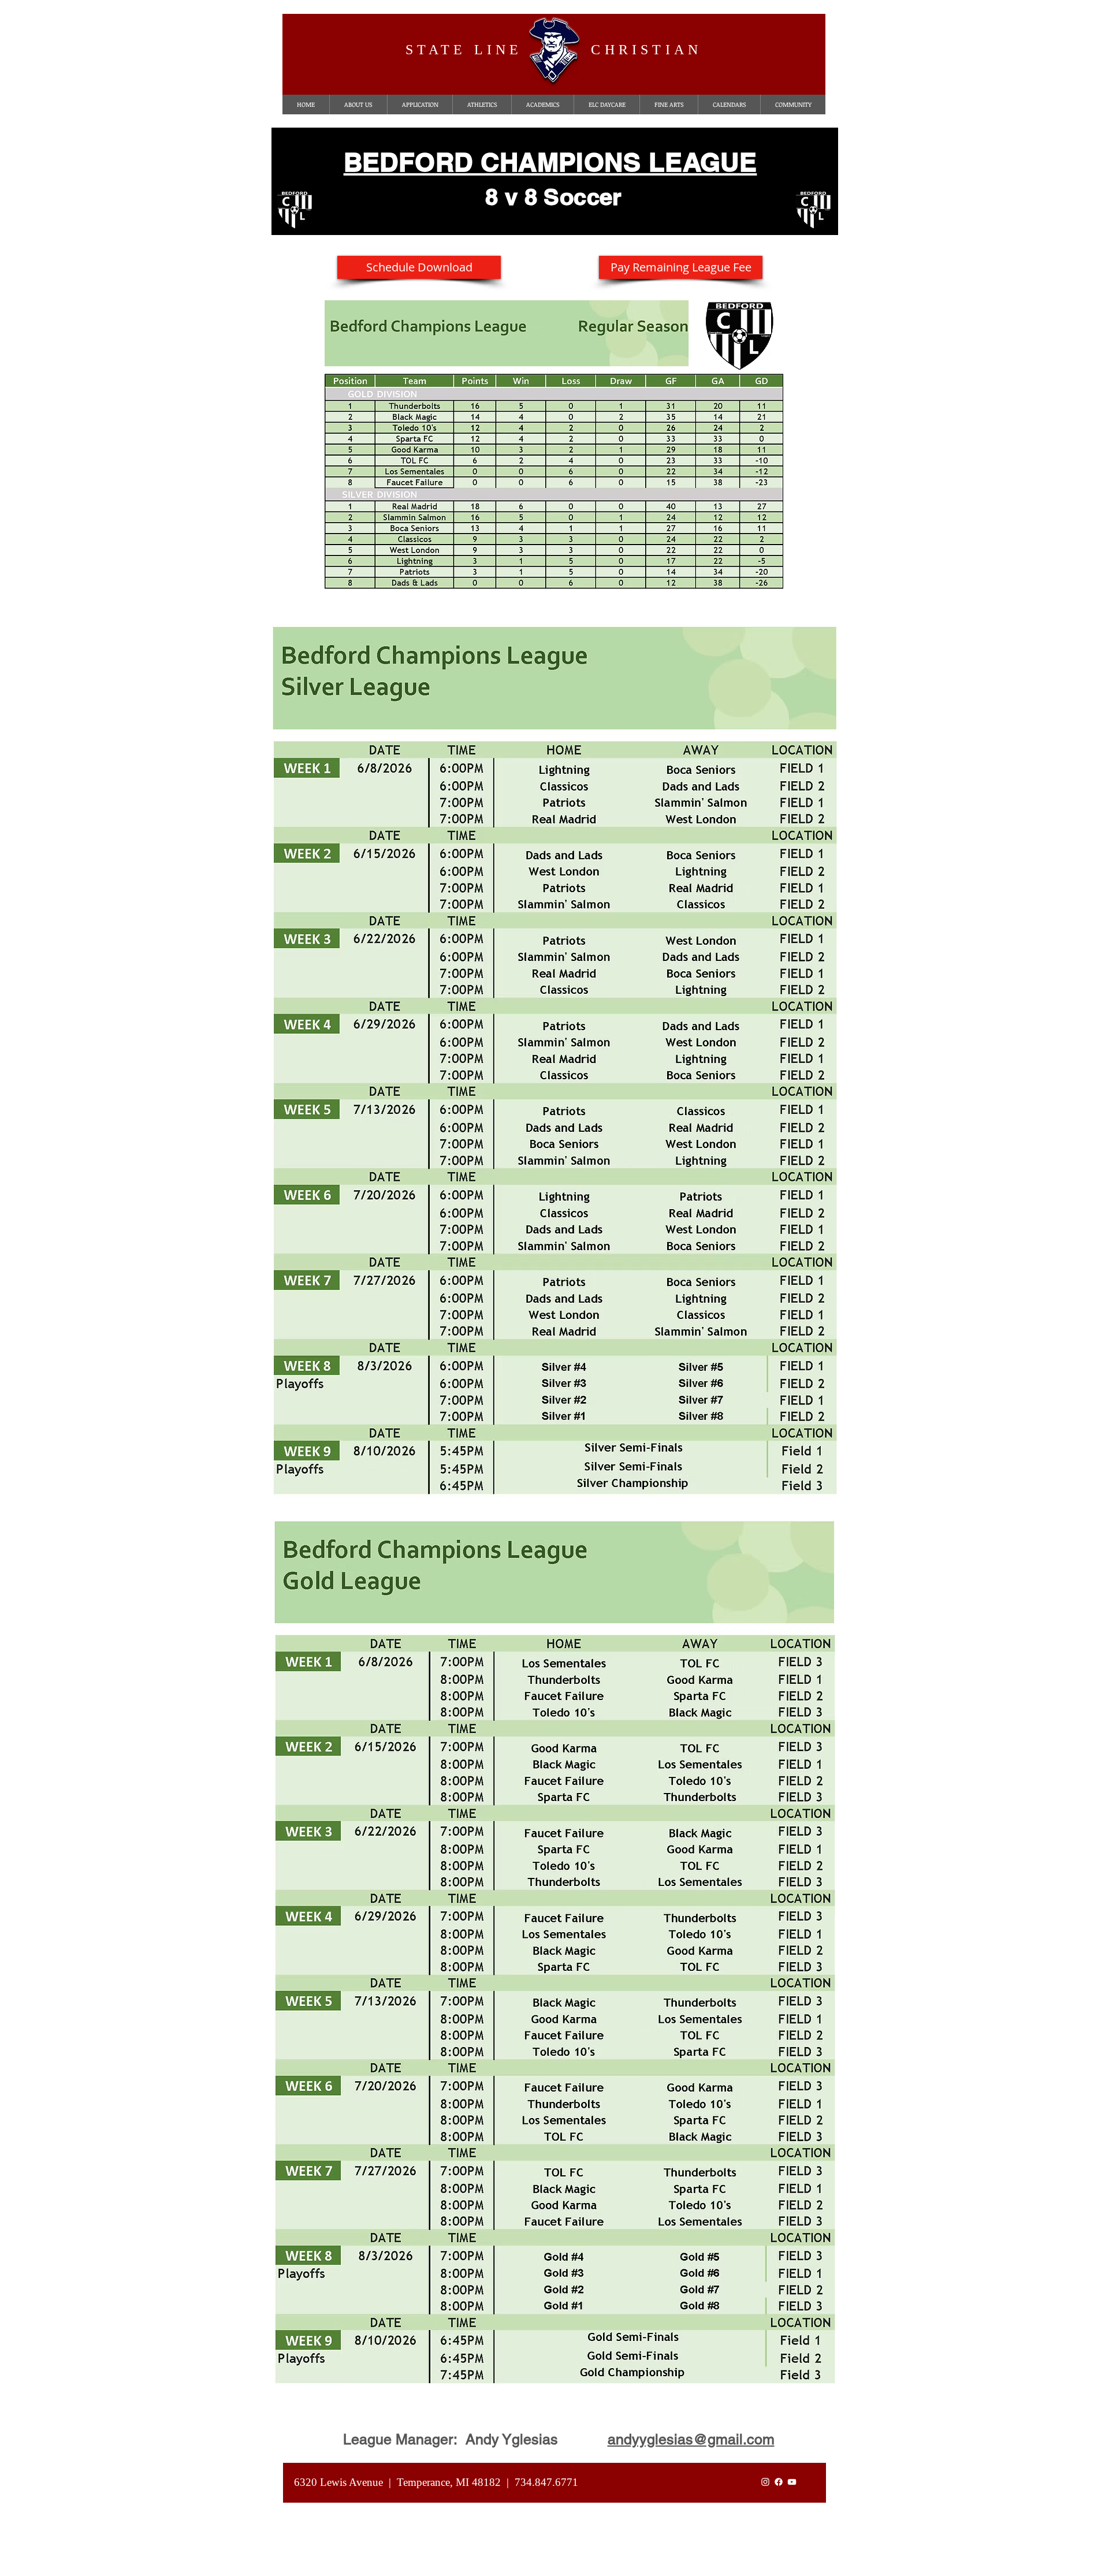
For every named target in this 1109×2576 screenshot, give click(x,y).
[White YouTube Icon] (792, 2482)
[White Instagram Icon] (765, 2482)
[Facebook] (779, 2482)
